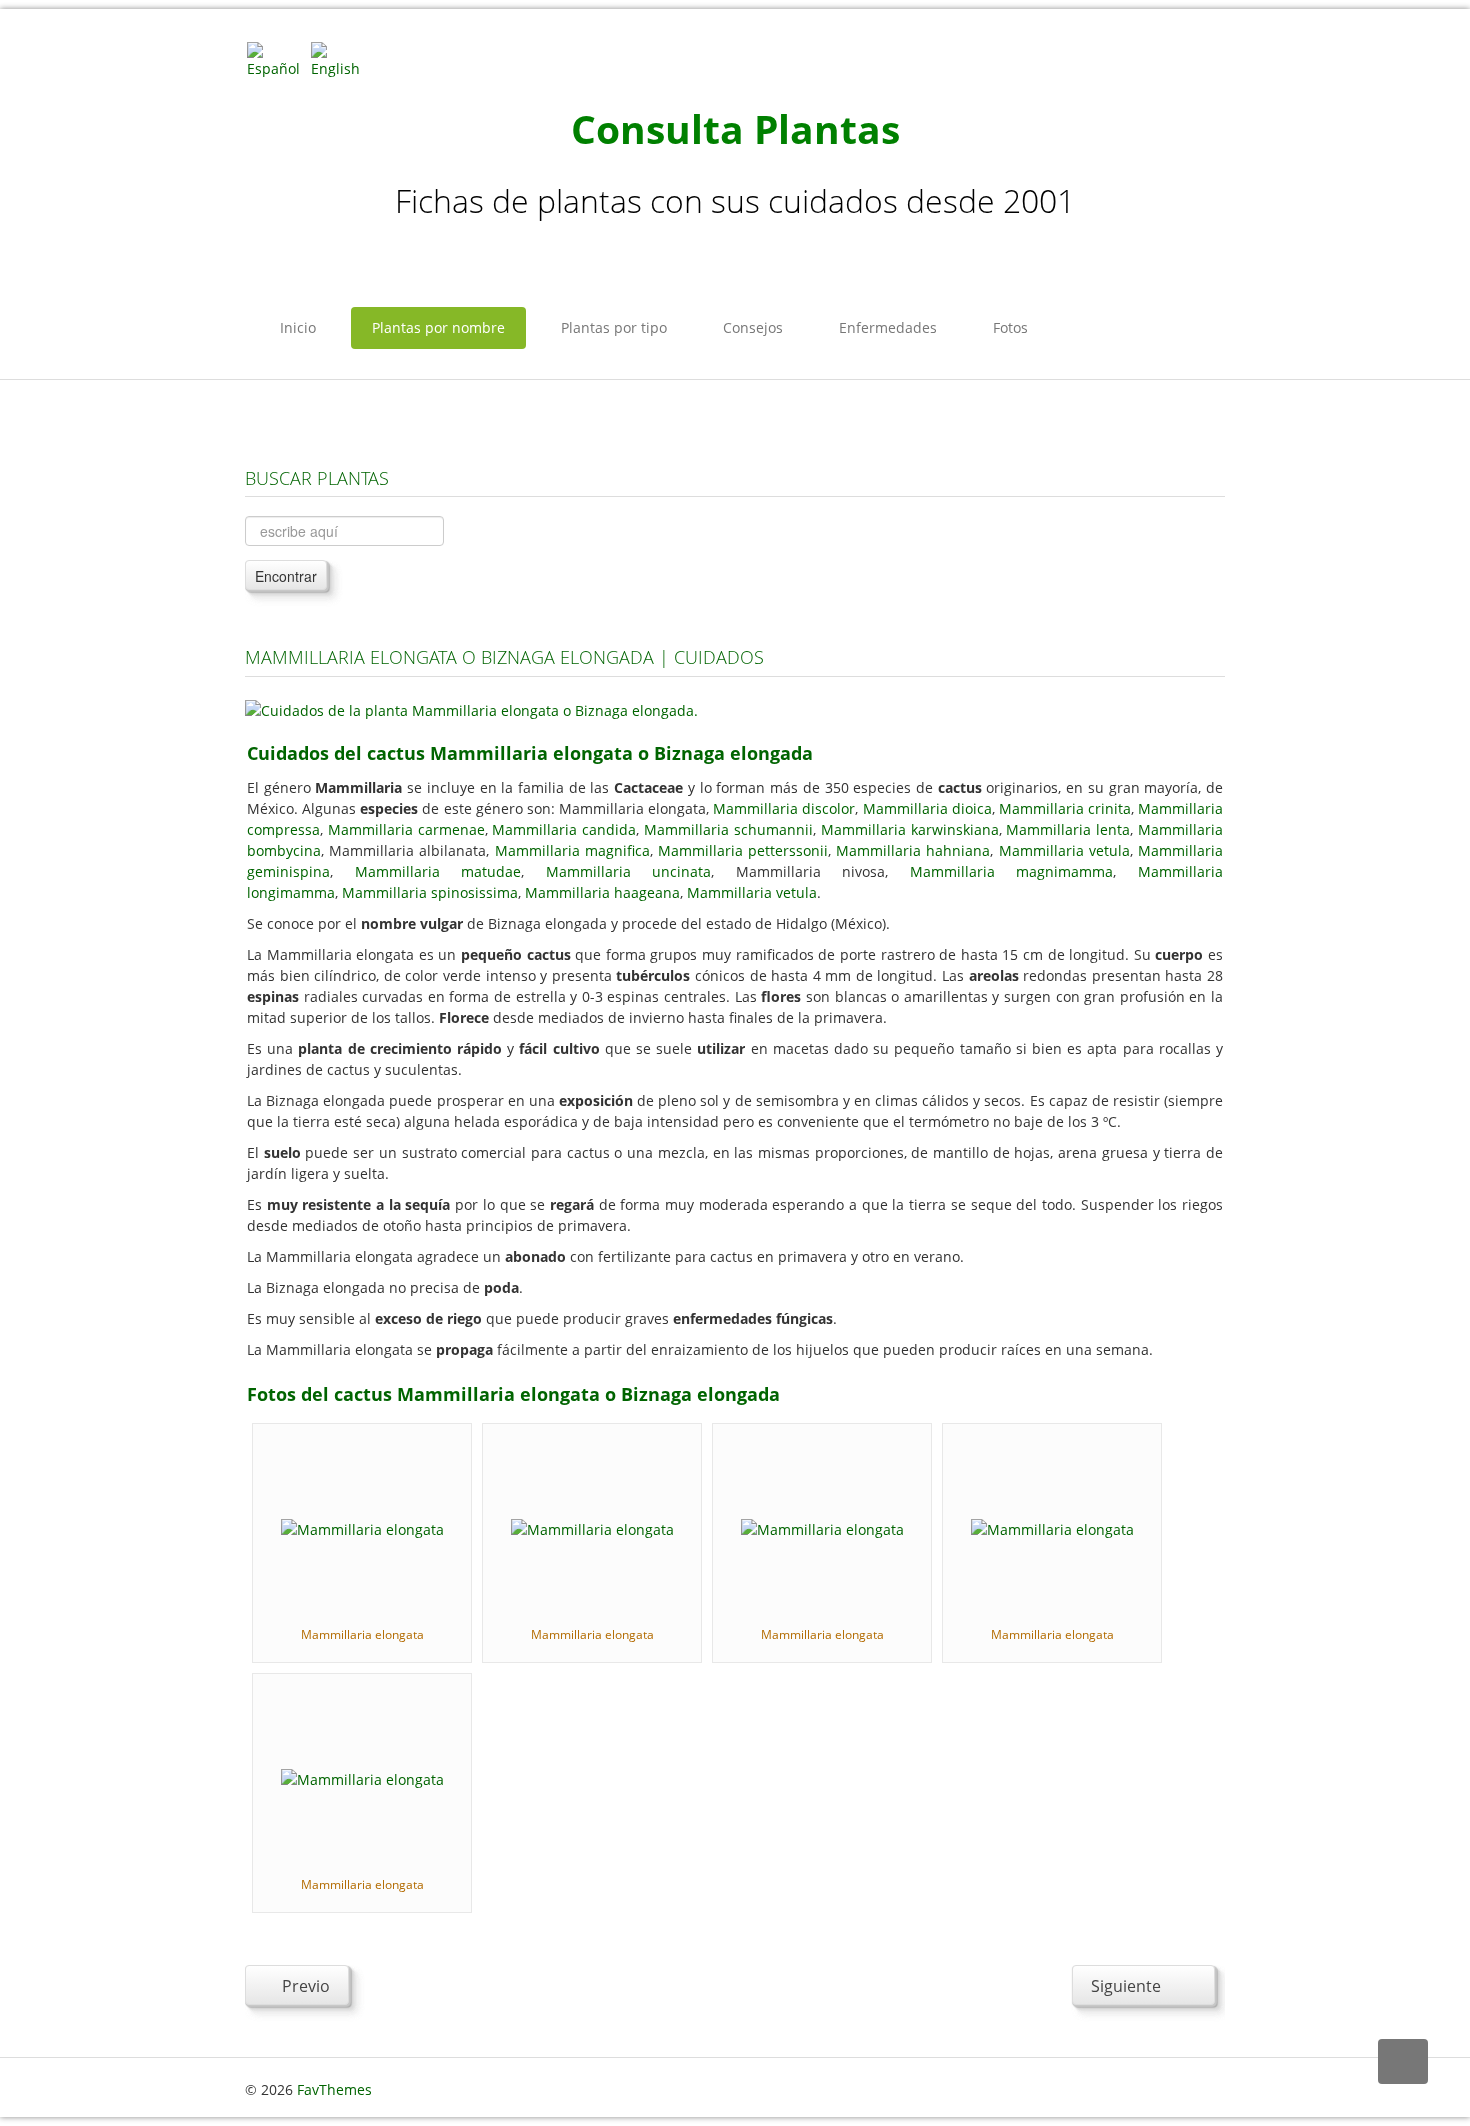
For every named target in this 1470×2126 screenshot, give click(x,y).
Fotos (1010, 327)
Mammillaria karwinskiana (910, 829)
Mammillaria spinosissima (430, 892)
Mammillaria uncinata (629, 871)
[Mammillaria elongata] (362, 1527)
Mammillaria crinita (1065, 808)
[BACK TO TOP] (1403, 2061)
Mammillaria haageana (602, 892)
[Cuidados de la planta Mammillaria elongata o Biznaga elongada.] (471, 708)
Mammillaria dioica (927, 808)
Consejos (753, 327)
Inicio (298, 327)
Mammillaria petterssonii (743, 850)
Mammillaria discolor (784, 808)
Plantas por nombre (438, 327)
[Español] (277, 58)
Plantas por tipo (614, 327)
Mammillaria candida (564, 829)
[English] (341, 58)
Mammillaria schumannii (728, 829)
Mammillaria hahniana (913, 850)
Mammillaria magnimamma (1012, 871)
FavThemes (334, 2089)
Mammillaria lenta (1068, 829)
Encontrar (286, 576)
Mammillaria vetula (1064, 850)
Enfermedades (888, 327)
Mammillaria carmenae (406, 829)
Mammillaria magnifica (572, 850)
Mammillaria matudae (438, 871)
